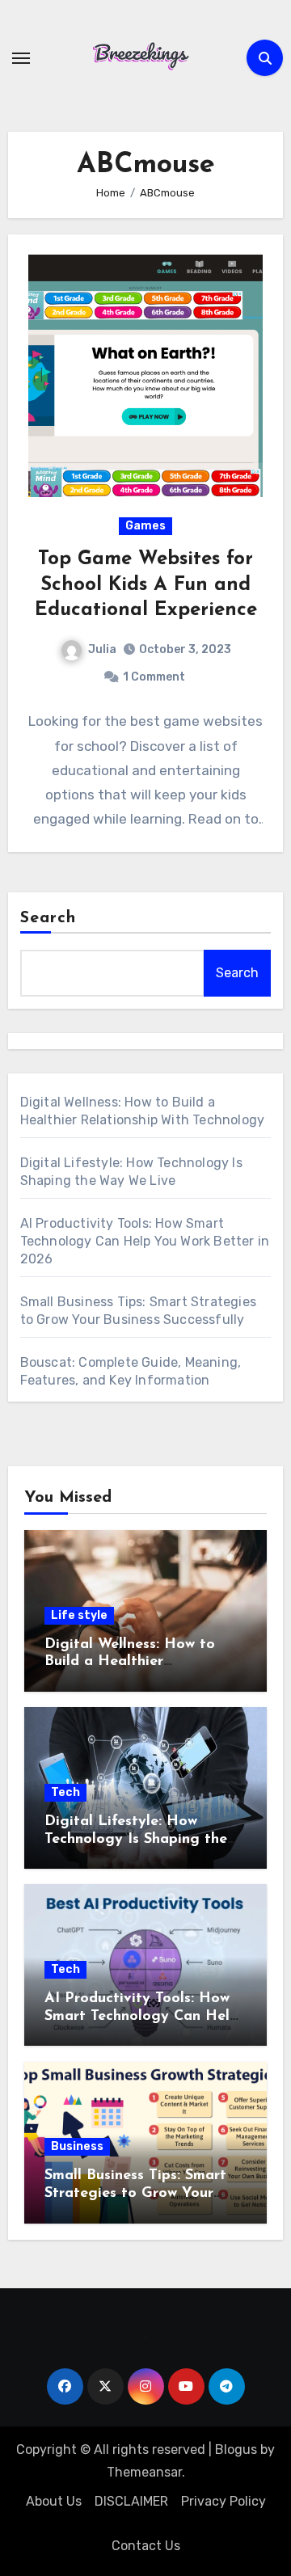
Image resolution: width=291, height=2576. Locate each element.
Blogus (236, 2450)
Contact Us (146, 2546)
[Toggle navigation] (21, 58)
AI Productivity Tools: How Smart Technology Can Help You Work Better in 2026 (145, 1241)
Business (77, 2146)
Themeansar (144, 2472)
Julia (102, 649)
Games (145, 526)
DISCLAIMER (131, 2501)
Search (48, 918)
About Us (54, 2501)
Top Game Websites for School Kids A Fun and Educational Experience (146, 584)
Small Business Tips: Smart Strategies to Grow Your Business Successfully (135, 2193)
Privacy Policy (224, 2501)
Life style (79, 1615)
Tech (65, 1792)
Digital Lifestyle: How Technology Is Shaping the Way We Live (136, 1839)
